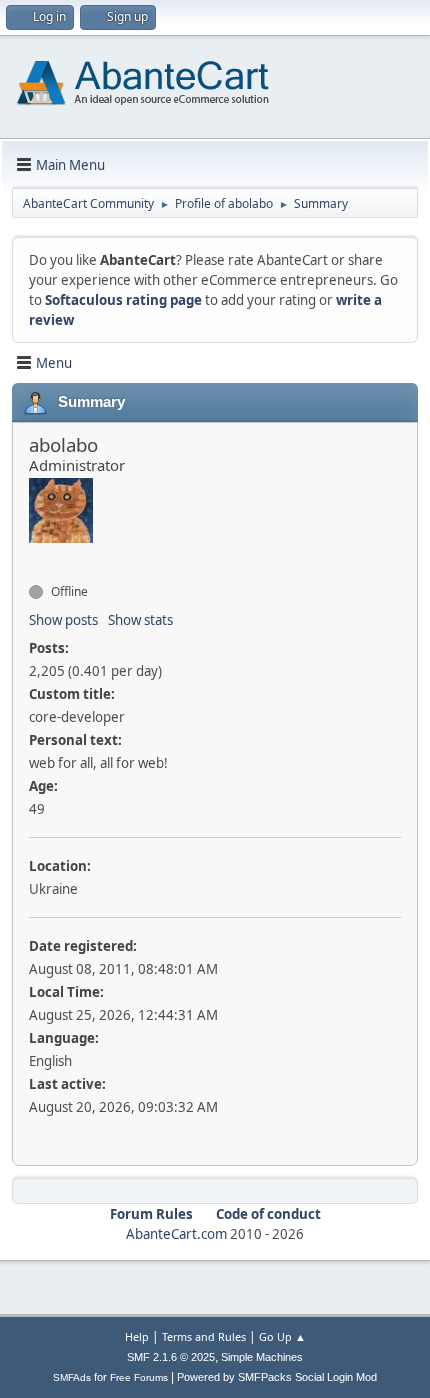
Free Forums (139, 1377)
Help (137, 1336)
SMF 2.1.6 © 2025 (171, 1357)
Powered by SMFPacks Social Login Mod (277, 1377)
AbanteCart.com (176, 1234)
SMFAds (72, 1377)
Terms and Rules (204, 1336)
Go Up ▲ (282, 1336)
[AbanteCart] (37, 556)
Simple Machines (262, 1357)
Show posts (63, 620)
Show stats (140, 620)
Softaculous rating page (123, 300)
